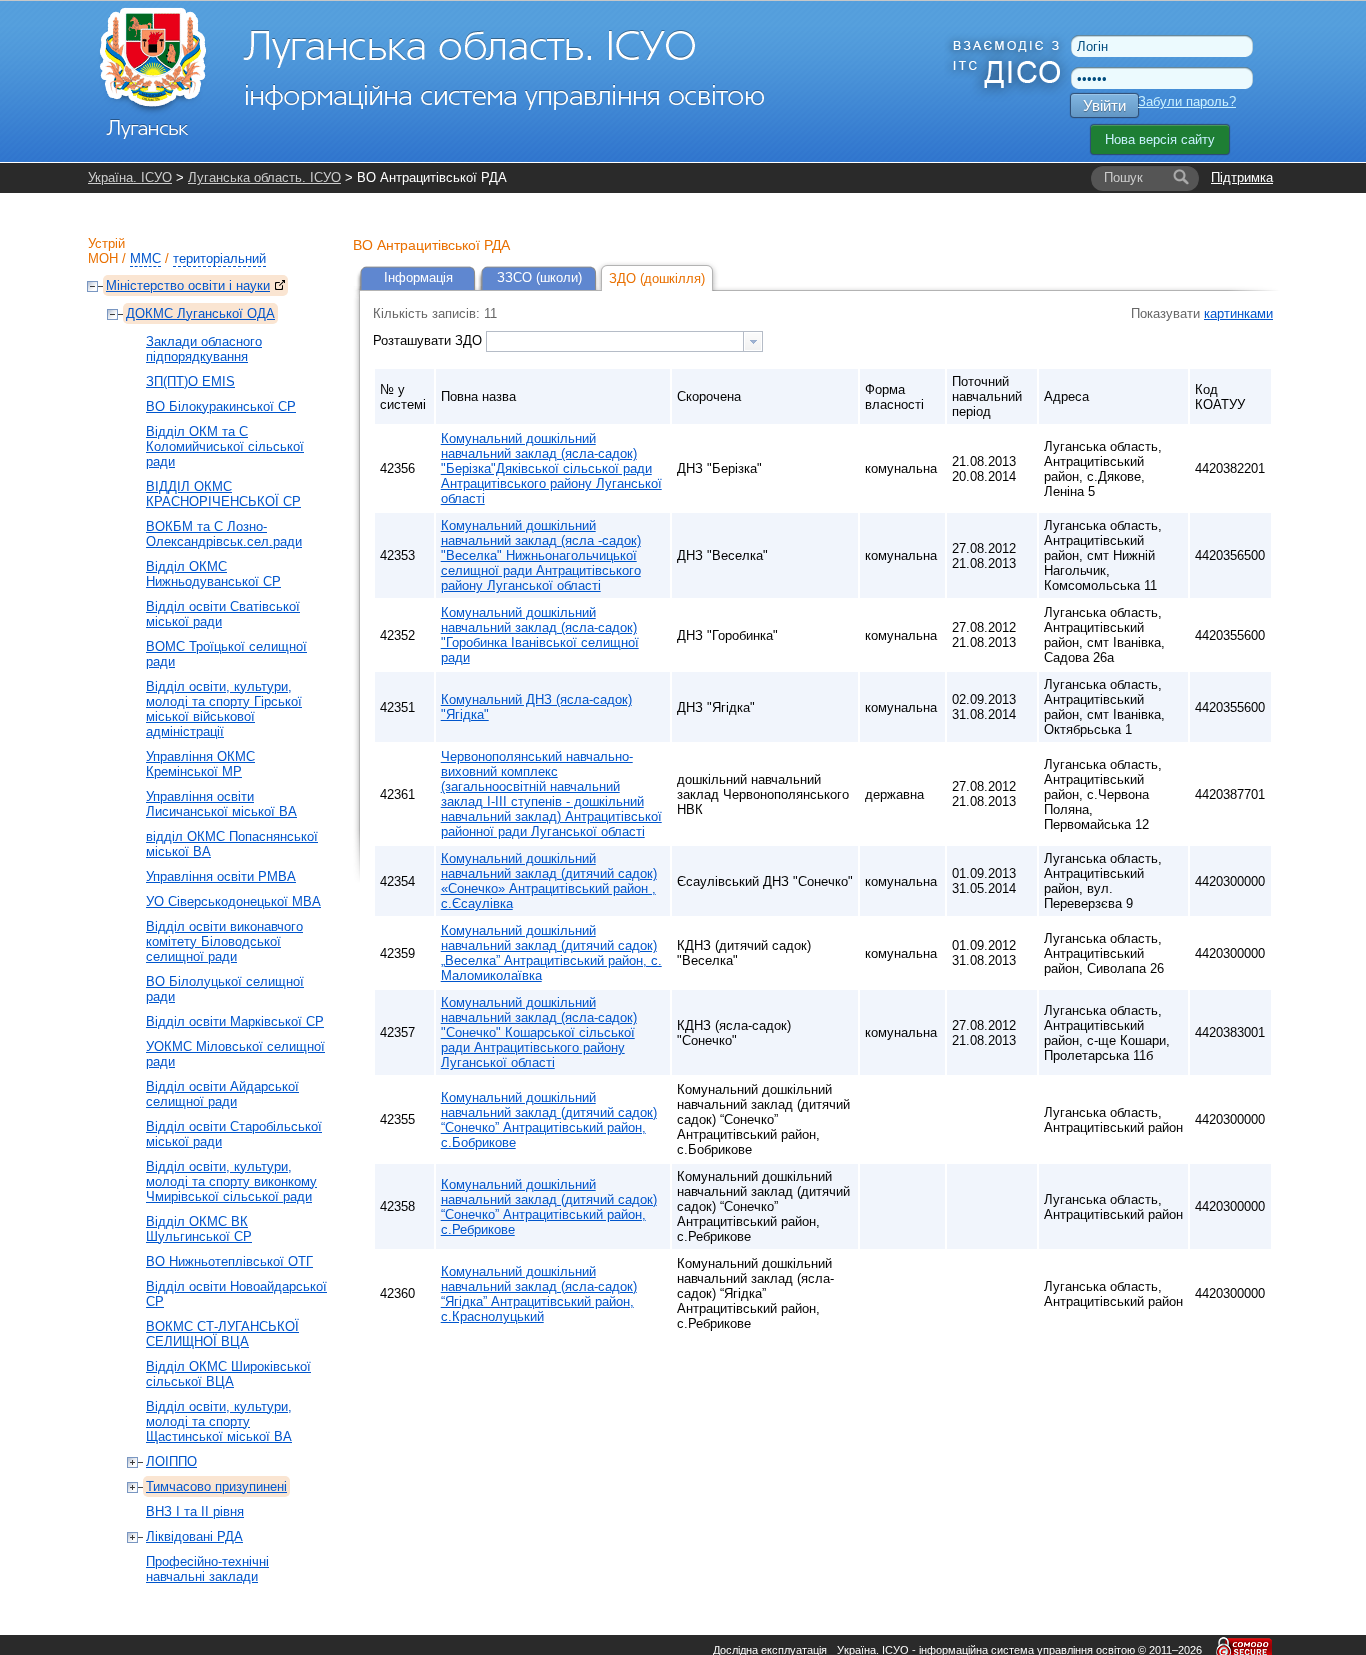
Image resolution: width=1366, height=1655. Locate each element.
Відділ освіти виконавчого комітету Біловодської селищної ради (224, 941)
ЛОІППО (171, 1461)
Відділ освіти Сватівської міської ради (223, 614)
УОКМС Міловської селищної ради (235, 1054)
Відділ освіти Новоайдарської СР (236, 1294)
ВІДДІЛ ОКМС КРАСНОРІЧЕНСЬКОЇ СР (223, 494)
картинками (1238, 313)
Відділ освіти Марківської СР (235, 1021)
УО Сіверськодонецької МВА (233, 901)
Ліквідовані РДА (194, 1536)
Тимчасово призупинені (216, 1486)
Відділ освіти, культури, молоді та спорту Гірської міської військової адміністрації (224, 709)
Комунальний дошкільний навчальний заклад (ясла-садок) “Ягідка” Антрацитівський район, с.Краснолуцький (539, 1294)
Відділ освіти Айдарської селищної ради (222, 1094)
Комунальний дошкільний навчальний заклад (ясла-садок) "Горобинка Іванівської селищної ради (540, 635)
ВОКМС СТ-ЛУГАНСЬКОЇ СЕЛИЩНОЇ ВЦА (222, 1334)
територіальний (219, 258)
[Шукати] (1181, 178)
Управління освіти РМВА (221, 876)
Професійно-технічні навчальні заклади (207, 1569)
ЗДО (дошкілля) (657, 278)
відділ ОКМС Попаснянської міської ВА (232, 844)
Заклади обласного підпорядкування (204, 349)
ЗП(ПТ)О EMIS (190, 381)
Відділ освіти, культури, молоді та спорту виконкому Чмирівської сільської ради (231, 1181)
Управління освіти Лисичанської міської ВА (221, 804)
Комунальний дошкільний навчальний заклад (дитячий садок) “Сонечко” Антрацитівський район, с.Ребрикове (549, 1207)
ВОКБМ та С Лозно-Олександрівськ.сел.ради (224, 534)
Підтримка (1242, 177)
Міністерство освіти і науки (188, 285)
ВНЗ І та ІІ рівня (195, 1511)
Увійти (1104, 105)
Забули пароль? (1187, 101)
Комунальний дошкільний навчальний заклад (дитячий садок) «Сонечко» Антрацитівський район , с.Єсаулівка (549, 881)
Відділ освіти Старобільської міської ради (234, 1134)
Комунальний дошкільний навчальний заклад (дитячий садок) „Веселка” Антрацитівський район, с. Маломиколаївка (551, 953)
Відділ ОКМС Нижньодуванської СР (213, 574)
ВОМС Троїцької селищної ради (226, 654)
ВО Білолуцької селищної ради (225, 989)
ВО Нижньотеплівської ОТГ (229, 1261)
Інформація (418, 277)
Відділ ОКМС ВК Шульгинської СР (199, 1229)
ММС (145, 258)
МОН (103, 258)
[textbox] (615, 341)
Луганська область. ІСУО (264, 177)
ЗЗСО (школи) (539, 277)
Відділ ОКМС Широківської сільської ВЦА (228, 1374)
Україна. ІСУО (130, 177)
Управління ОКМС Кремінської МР (200, 764)
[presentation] (753, 341)
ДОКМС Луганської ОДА (200, 313)
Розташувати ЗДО (429, 340)
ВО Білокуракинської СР (221, 406)
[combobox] (624, 341)
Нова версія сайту (1160, 139)
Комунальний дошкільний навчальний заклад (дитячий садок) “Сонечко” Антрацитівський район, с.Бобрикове (549, 1120)
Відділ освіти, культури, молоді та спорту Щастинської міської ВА (219, 1421)
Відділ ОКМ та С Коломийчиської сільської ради (225, 446)
